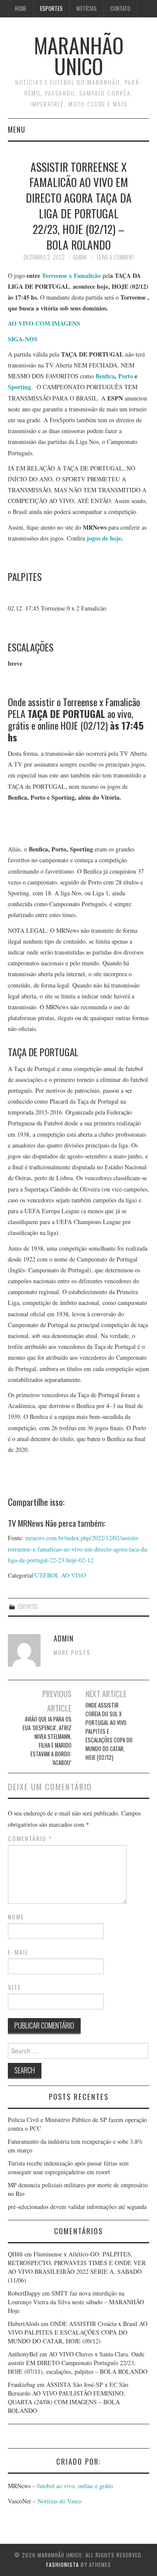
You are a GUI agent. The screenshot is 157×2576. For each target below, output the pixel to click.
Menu (17, 129)
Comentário (30, 1839)
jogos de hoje (104, 538)
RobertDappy (24, 2293)
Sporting (19, 387)
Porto (126, 376)
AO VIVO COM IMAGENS (44, 323)
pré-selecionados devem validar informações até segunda (77, 2207)
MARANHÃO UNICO (79, 55)
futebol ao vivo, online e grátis (75, 2486)
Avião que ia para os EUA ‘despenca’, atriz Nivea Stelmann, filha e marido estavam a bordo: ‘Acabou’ (47, 1741)
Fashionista (63, 2564)
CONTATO (120, 8)
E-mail (18, 1952)
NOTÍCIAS (87, 8)
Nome (16, 1917)
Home (21, 8)
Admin (80, 257)
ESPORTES (51, 8)
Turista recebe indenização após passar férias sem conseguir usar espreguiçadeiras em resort (68, 2167)
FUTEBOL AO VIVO (59, 1575)
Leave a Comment (115, 257)
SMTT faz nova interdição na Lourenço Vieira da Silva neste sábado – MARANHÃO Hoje (76, 2302)
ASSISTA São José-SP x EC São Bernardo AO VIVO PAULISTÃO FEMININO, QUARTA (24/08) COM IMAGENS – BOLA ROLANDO (68, 2397)
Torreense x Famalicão (72, 275)
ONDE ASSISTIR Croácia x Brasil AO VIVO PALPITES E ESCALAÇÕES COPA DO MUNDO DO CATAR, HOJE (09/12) (78, 2332)
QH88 (15, 2254)
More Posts (72, 1653)
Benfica (105, 376)
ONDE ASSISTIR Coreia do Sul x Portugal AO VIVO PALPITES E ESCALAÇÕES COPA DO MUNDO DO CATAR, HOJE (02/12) (109, 1731)
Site (15, 1987)
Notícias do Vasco (59, 2501)
